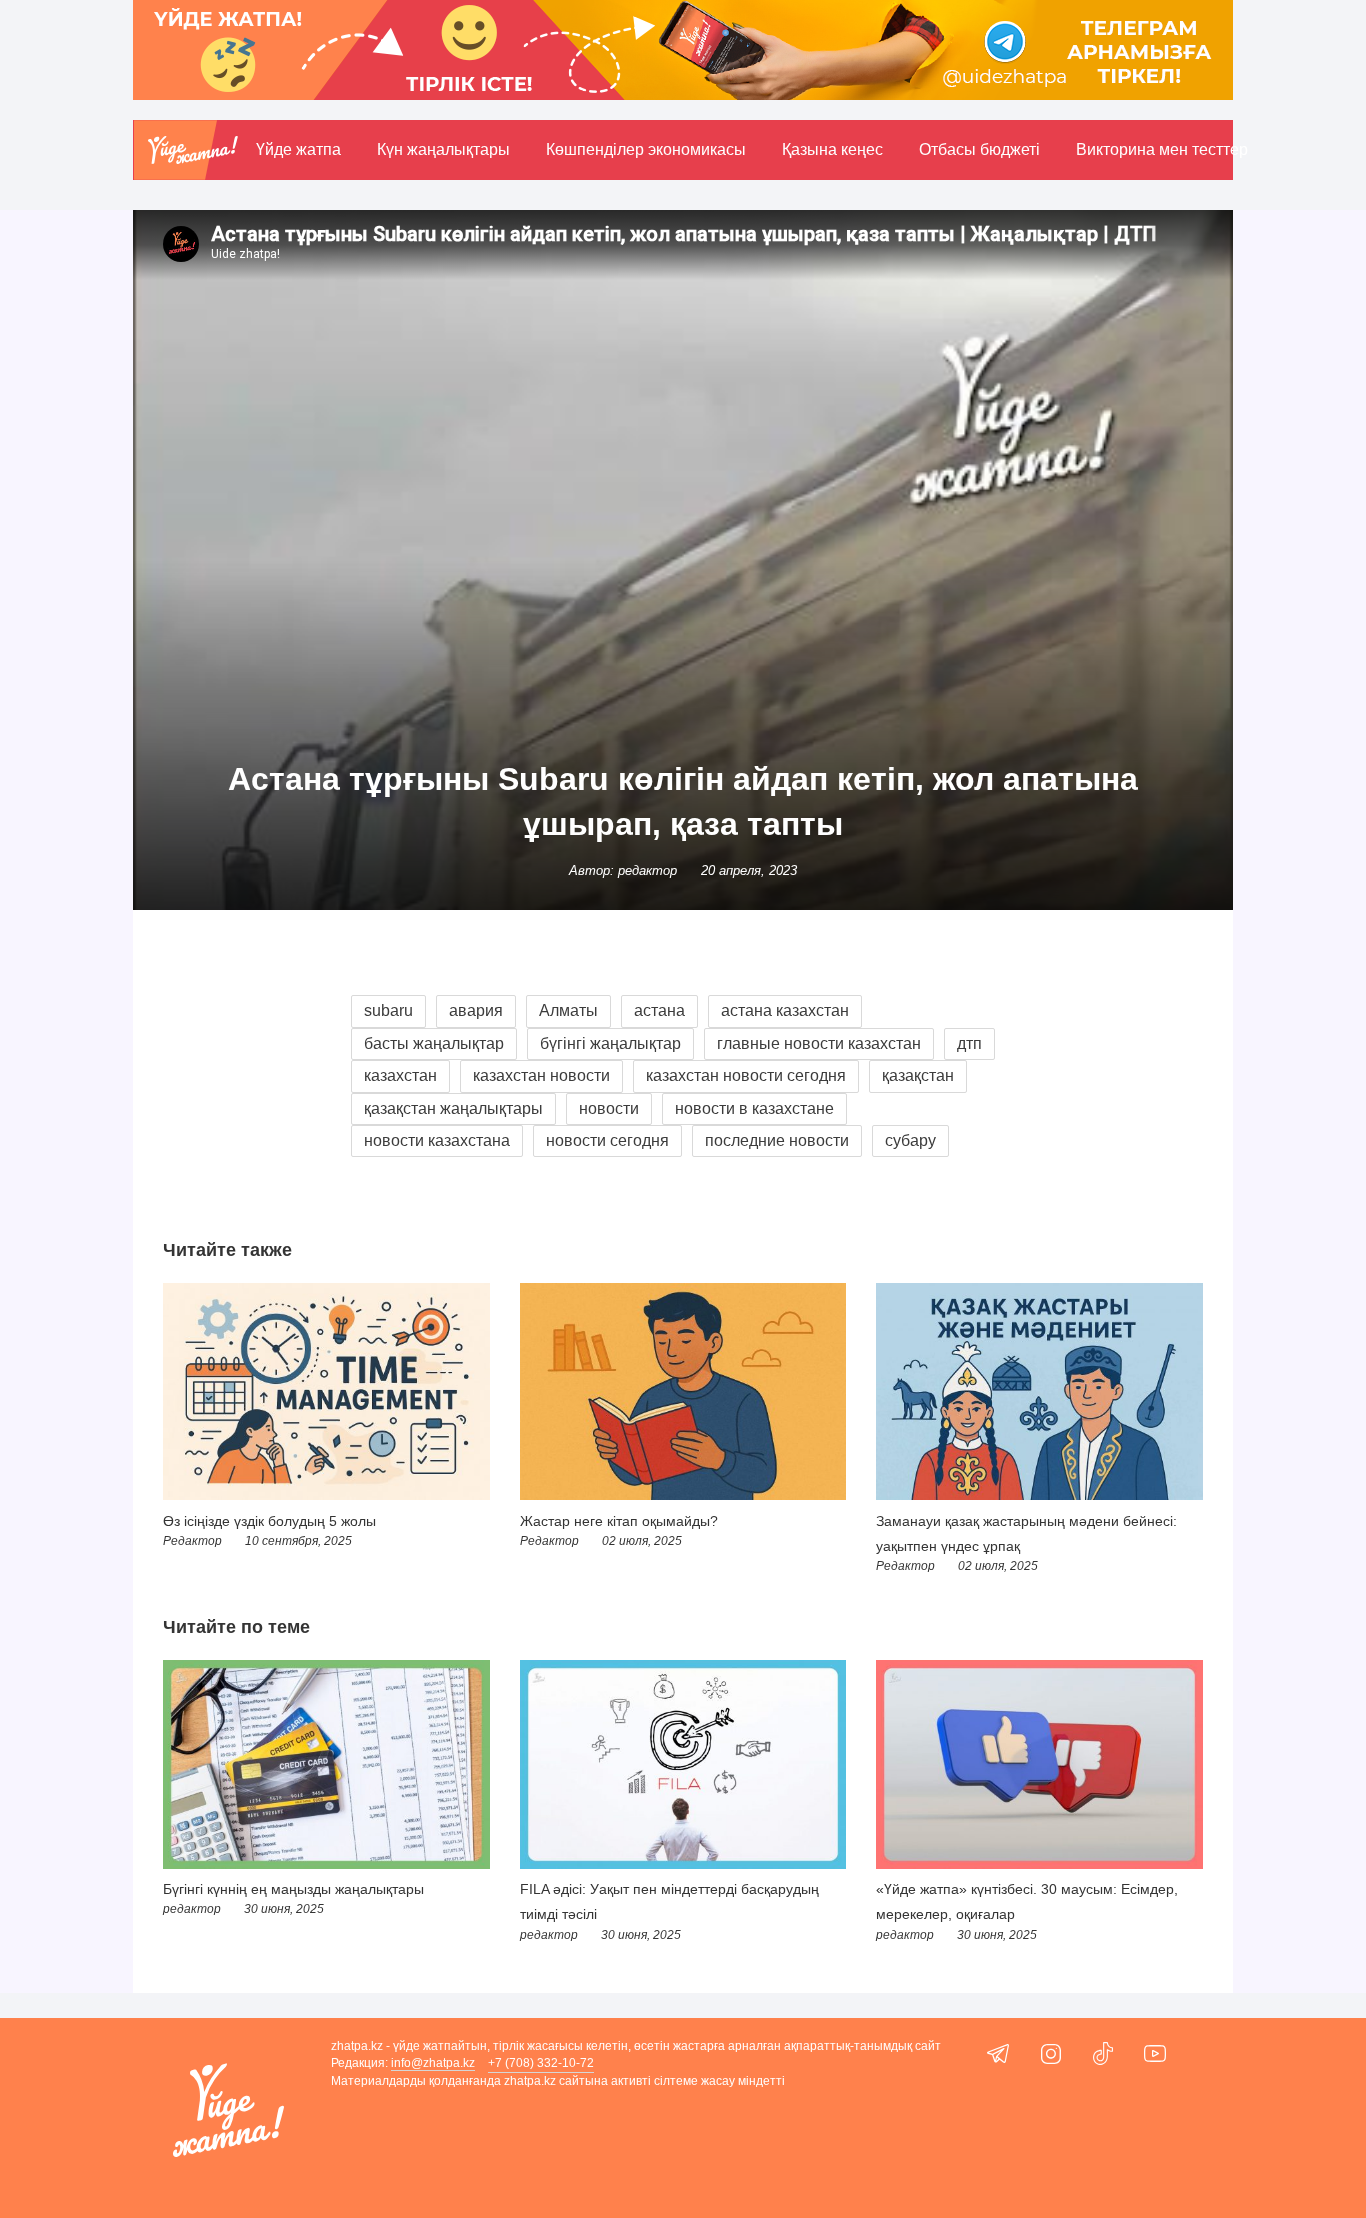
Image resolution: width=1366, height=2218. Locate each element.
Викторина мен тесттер (1162, 149)
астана (659, 1010)
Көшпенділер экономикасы (646, 149)
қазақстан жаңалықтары (453, 1108)
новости (609, 1108)
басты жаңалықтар (434, 1043)
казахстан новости (541, 1075)
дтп (969, 1043)
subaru (388, 1010)
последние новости (777, 1140)
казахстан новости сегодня (746, 1075)
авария (476, 1010)
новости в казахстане (754, 1108)
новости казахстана (437, 1140)
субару (910, 1140)
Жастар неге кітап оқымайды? (619, 1521)
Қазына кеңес (832, 149)
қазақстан (918, 1075)
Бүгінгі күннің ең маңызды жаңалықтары (293, 1889)
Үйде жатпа (298, 149)
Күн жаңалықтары (443, 149)
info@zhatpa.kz (433, 2063)
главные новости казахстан (819, 1043)
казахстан (400, 1075)
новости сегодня (607, 1140)
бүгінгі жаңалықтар (610, 1043)
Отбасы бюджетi (979, 149)
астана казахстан (785, 1010)
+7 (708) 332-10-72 (541, 2063)
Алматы (568, 1010)
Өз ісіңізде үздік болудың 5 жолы (269, 1521)
